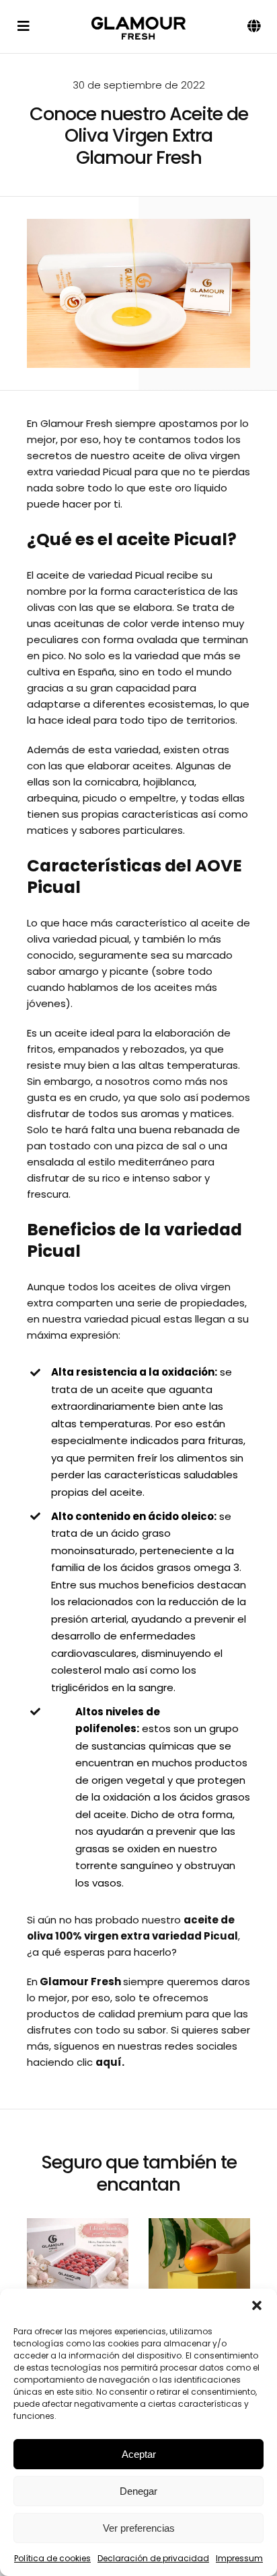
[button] (257, 2305)
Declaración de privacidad (153, 2558)
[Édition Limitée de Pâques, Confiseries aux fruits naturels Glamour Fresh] (78, 2257)
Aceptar (139, 2454)
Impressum (239, 2558)
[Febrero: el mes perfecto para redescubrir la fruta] (199, 2257)
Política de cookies (52, 2558)
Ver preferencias (139, 2528)
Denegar (138, 2491)
